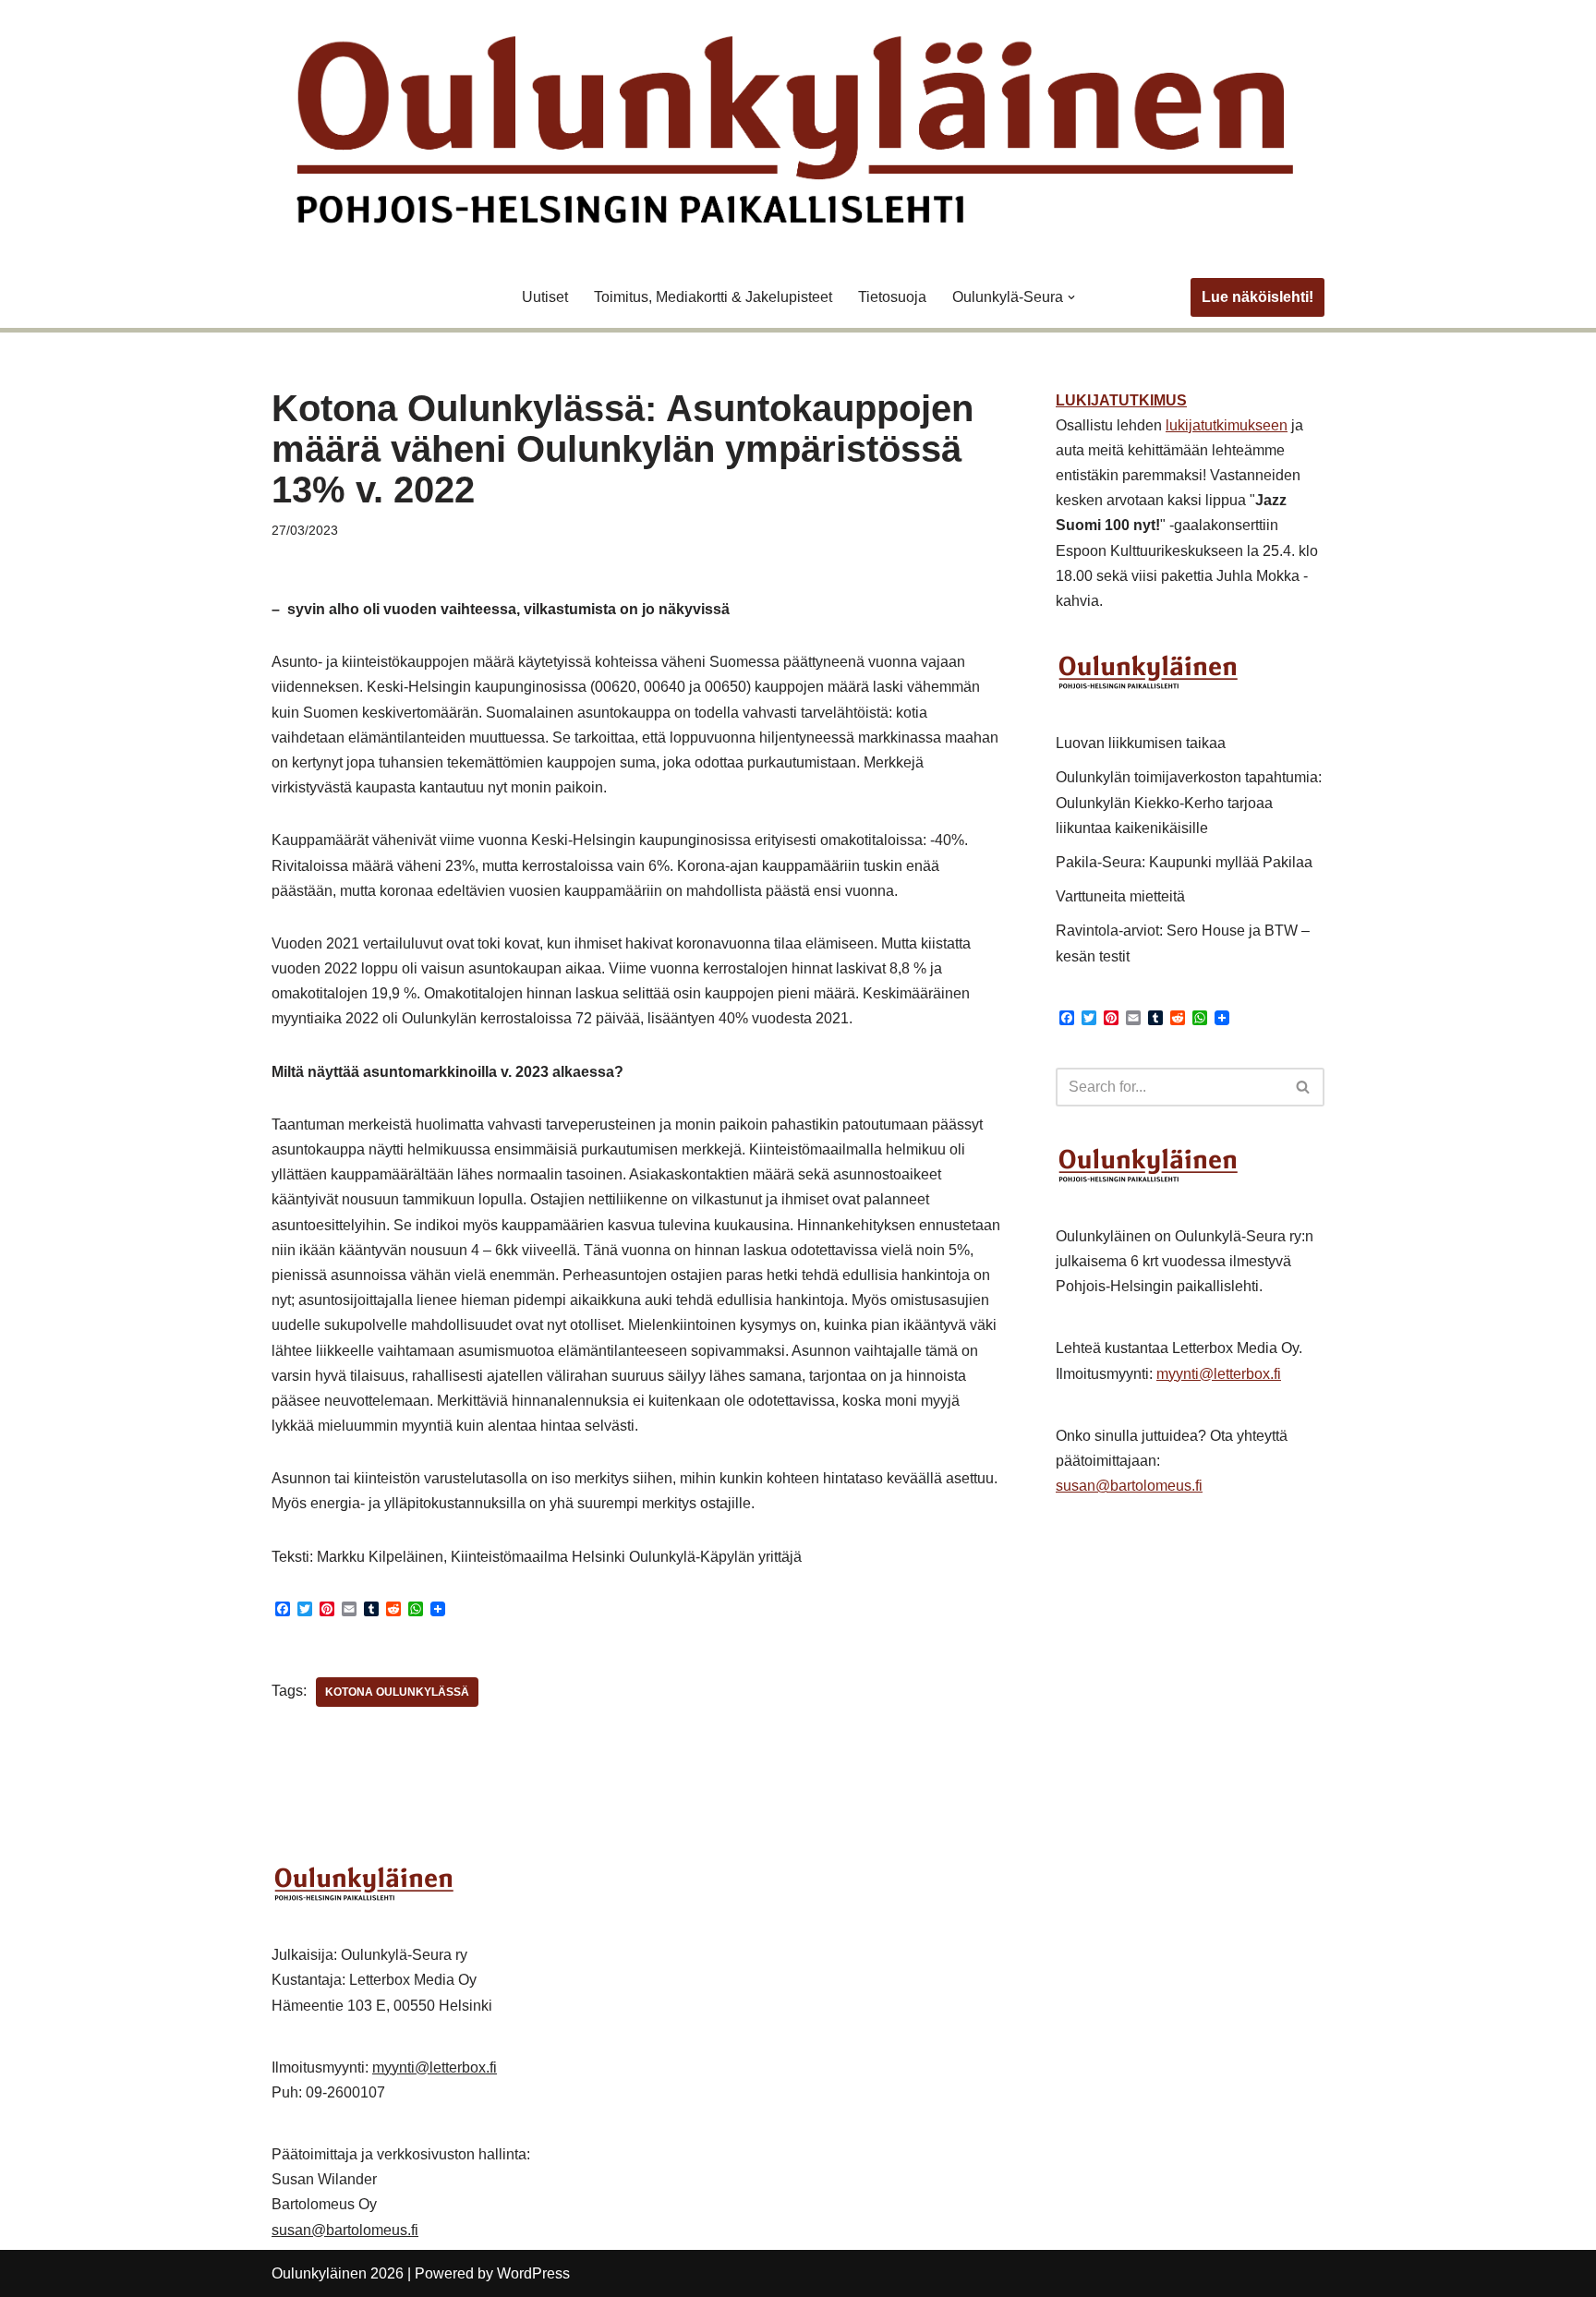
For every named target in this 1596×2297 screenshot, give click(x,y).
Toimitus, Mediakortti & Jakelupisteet (713, 297)
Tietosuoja (892, 297)
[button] (1071, 297)
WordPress (533, 2273)
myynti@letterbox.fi (1219, 1374)
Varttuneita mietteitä (1120, 896)
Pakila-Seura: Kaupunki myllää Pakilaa (1184, 862)
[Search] (1304, 1087)
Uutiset (545, 297)
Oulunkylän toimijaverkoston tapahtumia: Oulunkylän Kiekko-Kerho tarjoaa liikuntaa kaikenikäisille (1189, 802)
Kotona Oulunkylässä (397, 1692)
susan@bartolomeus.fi (1129, 1486)
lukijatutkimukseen (1227, 425)
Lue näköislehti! (1257, 297)
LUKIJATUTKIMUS (1121, 400)
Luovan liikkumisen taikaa (1141, 743)
